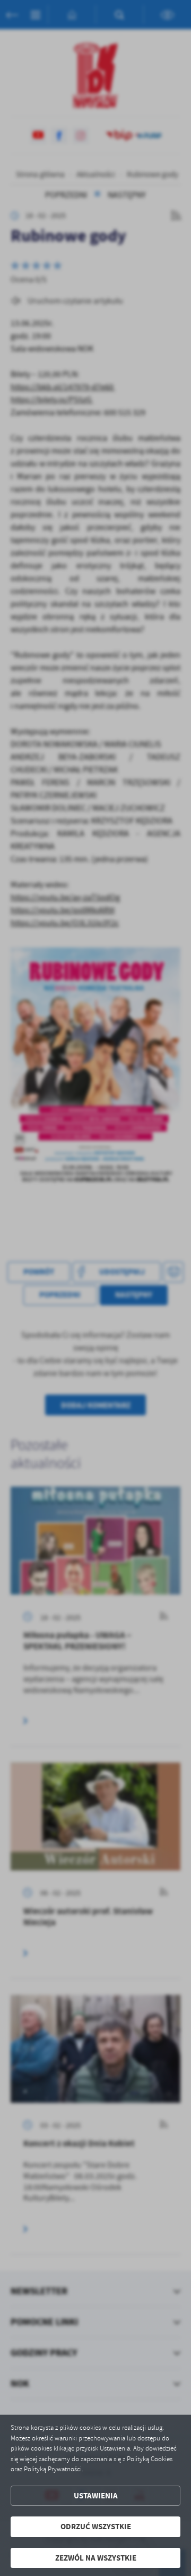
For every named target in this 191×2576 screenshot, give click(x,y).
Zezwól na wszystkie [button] (96, 2558)
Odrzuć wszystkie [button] (96, 2527)
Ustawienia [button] (96, 2496)
